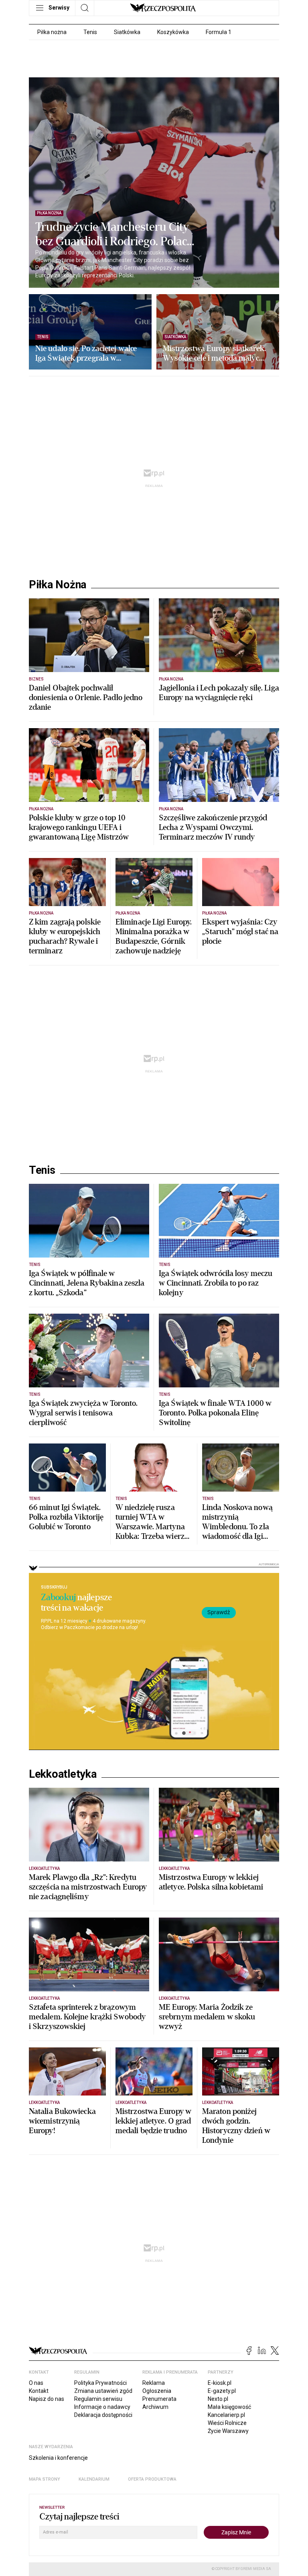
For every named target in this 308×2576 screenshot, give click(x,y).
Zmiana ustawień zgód (103, 2391)
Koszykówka (173, 32)
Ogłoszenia (157, 2391)
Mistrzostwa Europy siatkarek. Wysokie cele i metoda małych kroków (214, 353)
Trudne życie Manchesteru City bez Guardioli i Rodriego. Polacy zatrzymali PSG (114, 234)
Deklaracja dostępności (103, 2415)
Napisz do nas (47, 2399)
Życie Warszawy (228, 2431)
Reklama (154, 2383)
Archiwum (155, 2407)
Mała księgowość (229, 2407)
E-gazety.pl (222, 2391)
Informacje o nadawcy (102, 2407)
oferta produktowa (152, 2479)
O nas (36, 2383)
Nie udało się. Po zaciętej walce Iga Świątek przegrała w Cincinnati (86, 353)
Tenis (90, 32)
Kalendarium (94, 2479)
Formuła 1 (219, 32)
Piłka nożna (52, 32)
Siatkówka (127, 32)
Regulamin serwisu (98, 2399)
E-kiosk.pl (220, 2383)
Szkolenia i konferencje (58, 2458)
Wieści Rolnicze (227, 2423)
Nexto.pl (218, 2399)
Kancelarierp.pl (226, 2415)
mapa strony (45, 2479)
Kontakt (39, 2391)
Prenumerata (159, 2399)
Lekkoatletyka (63, 1774)
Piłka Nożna (58, 585)
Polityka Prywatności (100, 2383)
